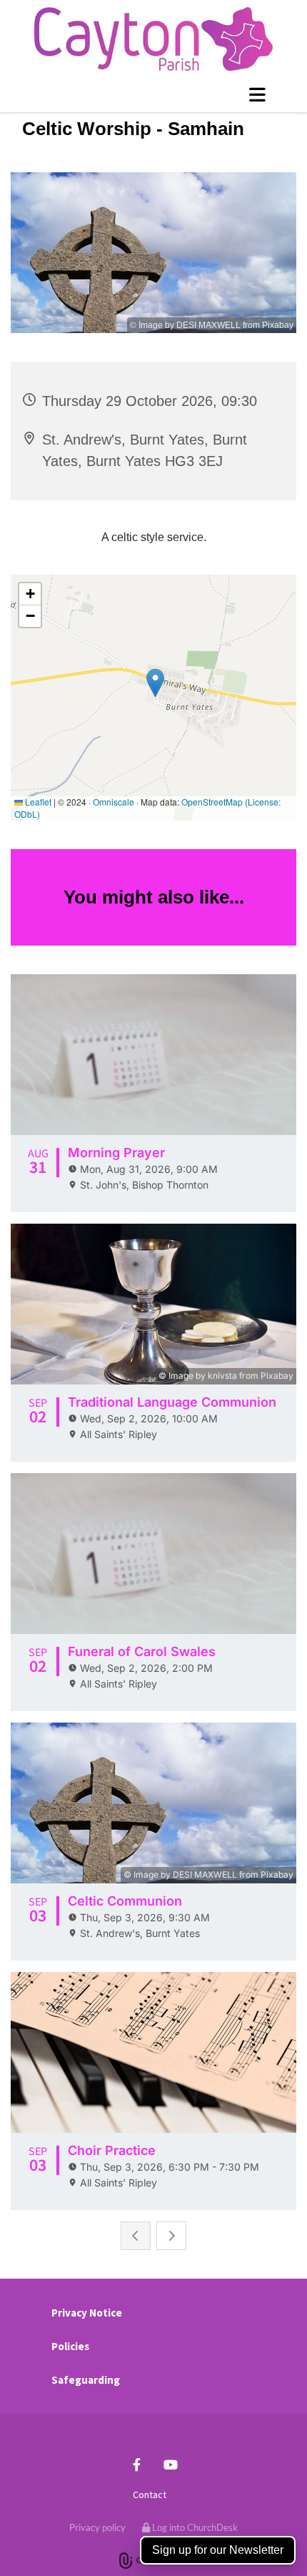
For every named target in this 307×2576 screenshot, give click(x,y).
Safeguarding (86, 2380)
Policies (70, 2346)
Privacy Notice (87, 2313)
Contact (150, 2495)
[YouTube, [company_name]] (170, 2464)
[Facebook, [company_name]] (137, 2464)
